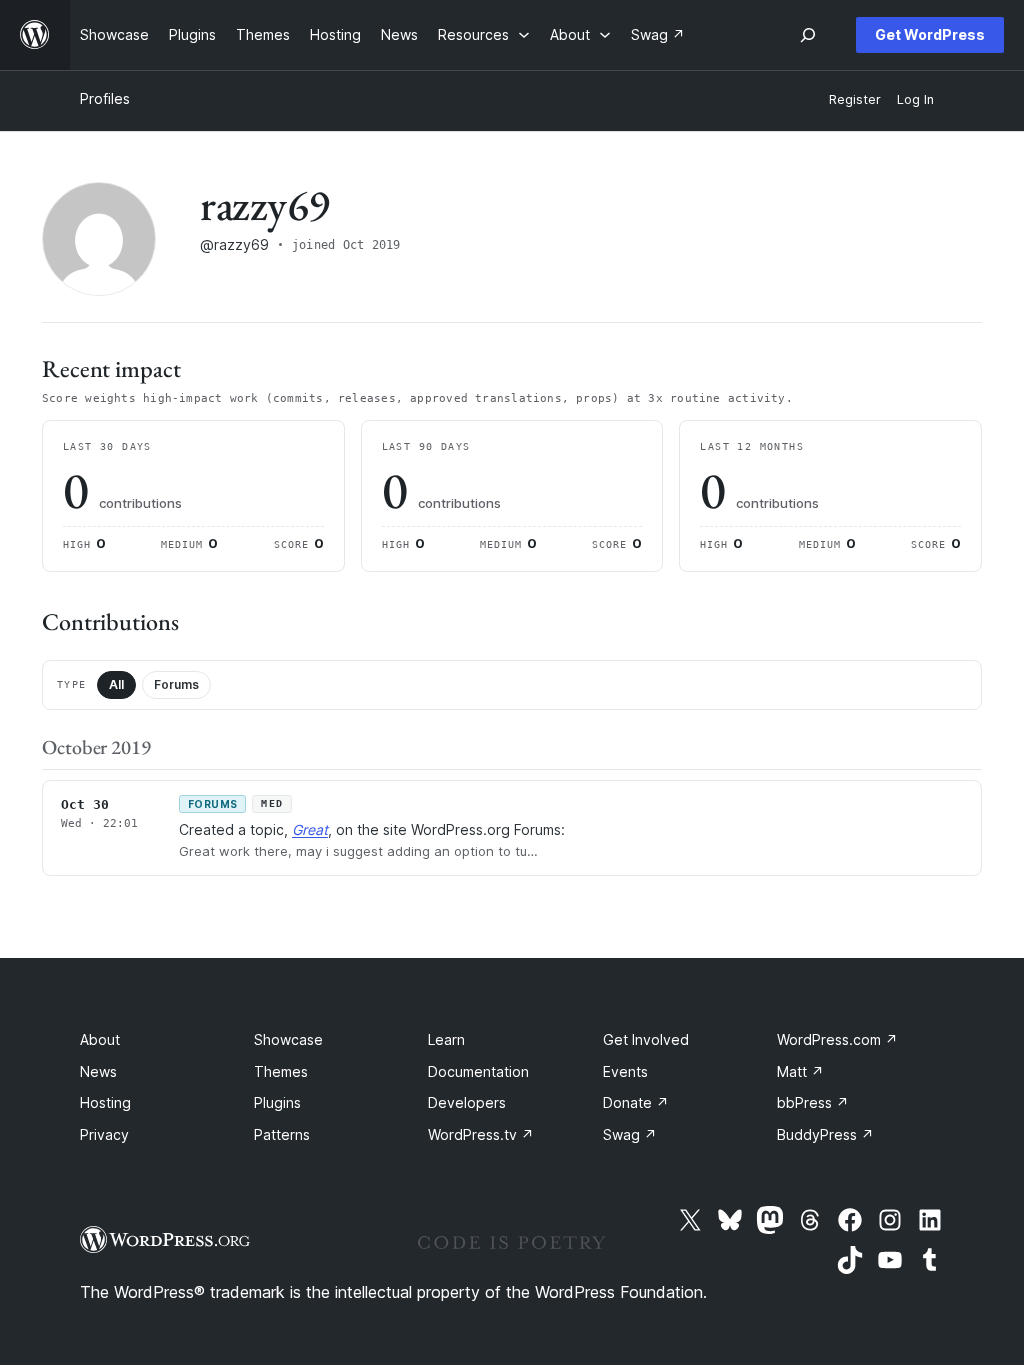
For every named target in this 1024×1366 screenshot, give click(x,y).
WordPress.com (837, 1039)
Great (310, 829)
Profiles (105, 98)
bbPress (813, 1102)
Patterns (282, 1134)
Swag (630, 1134)
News (98, 1071)
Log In (915, 99)
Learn (446, 1039)
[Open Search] (808, 35)
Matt (800, 1071)
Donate (636, 1102)
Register (855, 99)
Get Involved (646, 1039)
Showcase (288, 1039)
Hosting (105, 1102)
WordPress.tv (481, 1134)
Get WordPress (930, 34)
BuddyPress (825, 1134)
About (100, 1039)
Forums (176, 684)
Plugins (277, 1102)
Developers (467, 1102)
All (116, 684)
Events (625, 1071)
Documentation (478, 1071)
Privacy (104, 1134)
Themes (281, 1071)
